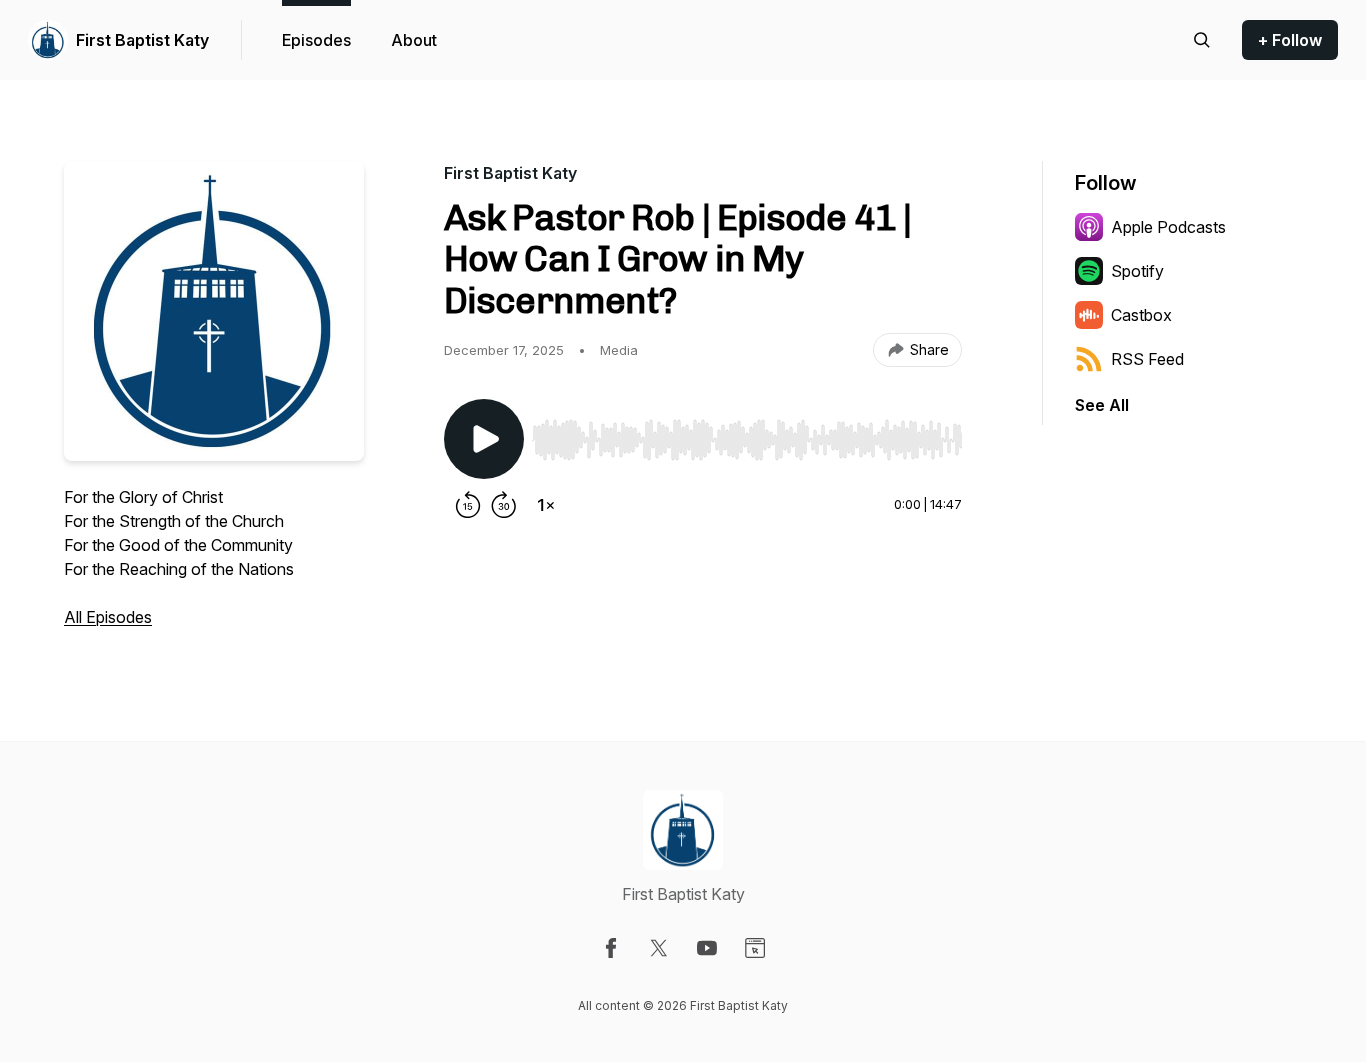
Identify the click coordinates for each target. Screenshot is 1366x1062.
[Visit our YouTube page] (707, 948)
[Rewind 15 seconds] (468, 505)
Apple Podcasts (1168, 227)
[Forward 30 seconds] (504, 505)
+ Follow (1290, 40)
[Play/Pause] (484, 439)
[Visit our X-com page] (659, 948)
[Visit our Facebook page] (611, 948)
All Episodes (108, 617)
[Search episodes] (1202, 40)
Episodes (316, 40)
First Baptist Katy (142, 40)
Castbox (1141, 315)
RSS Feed (1147, 359)
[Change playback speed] (546, 505)
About (414, 40)
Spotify (1137, 271)
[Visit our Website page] (755, 948)
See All (1102, 405)
